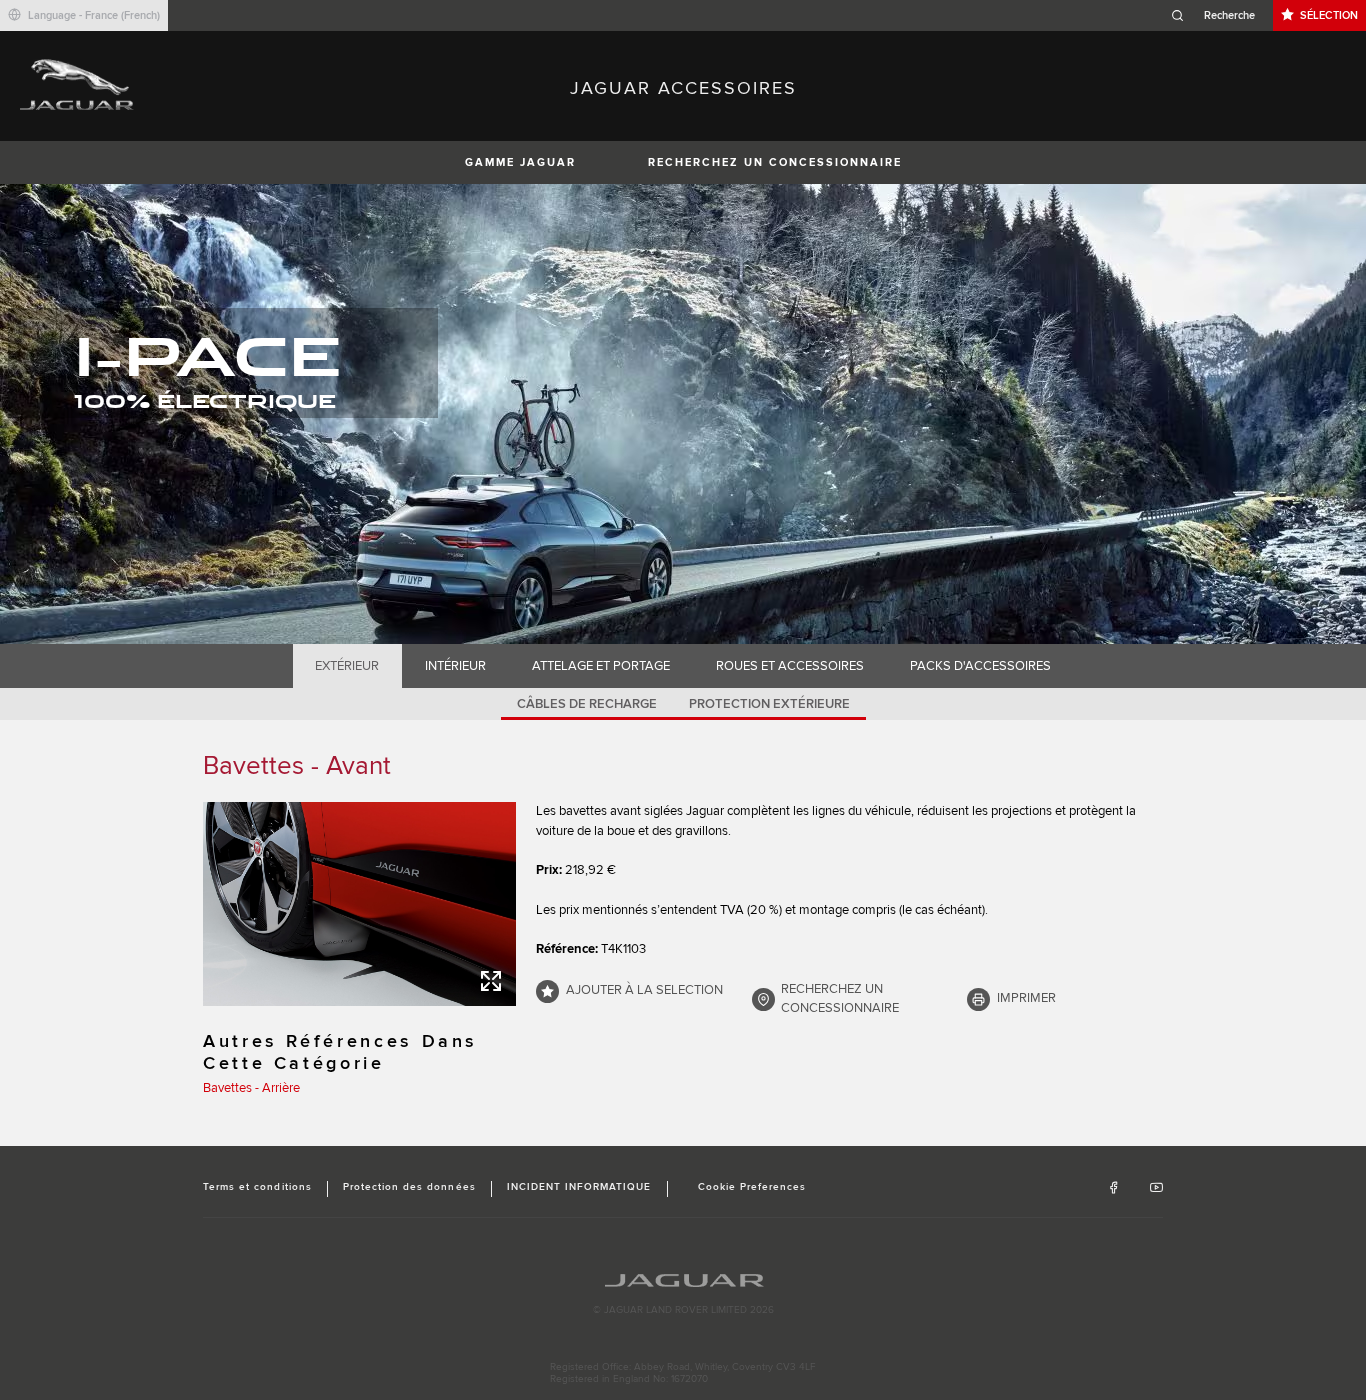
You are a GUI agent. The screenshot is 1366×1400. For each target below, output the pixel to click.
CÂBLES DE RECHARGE (587, 704)
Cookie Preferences (752, 1187)
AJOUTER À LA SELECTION (644, 990)
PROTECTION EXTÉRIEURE (769, 704)
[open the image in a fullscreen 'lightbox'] (359, 904)
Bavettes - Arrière (251, 1088)
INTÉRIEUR (455, 666)
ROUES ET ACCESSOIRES (790, 666)
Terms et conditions (257, 1187)
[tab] (347, 666)
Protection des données (409, 1187)
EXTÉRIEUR (347, 666)
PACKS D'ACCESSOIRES (980, 666)
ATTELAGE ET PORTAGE (601, 666)
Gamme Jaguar (520, 162)
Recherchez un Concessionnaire (775, 162)
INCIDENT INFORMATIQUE (579, 1187)
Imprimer (1026, 998)
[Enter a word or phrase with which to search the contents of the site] (1219, 15)
